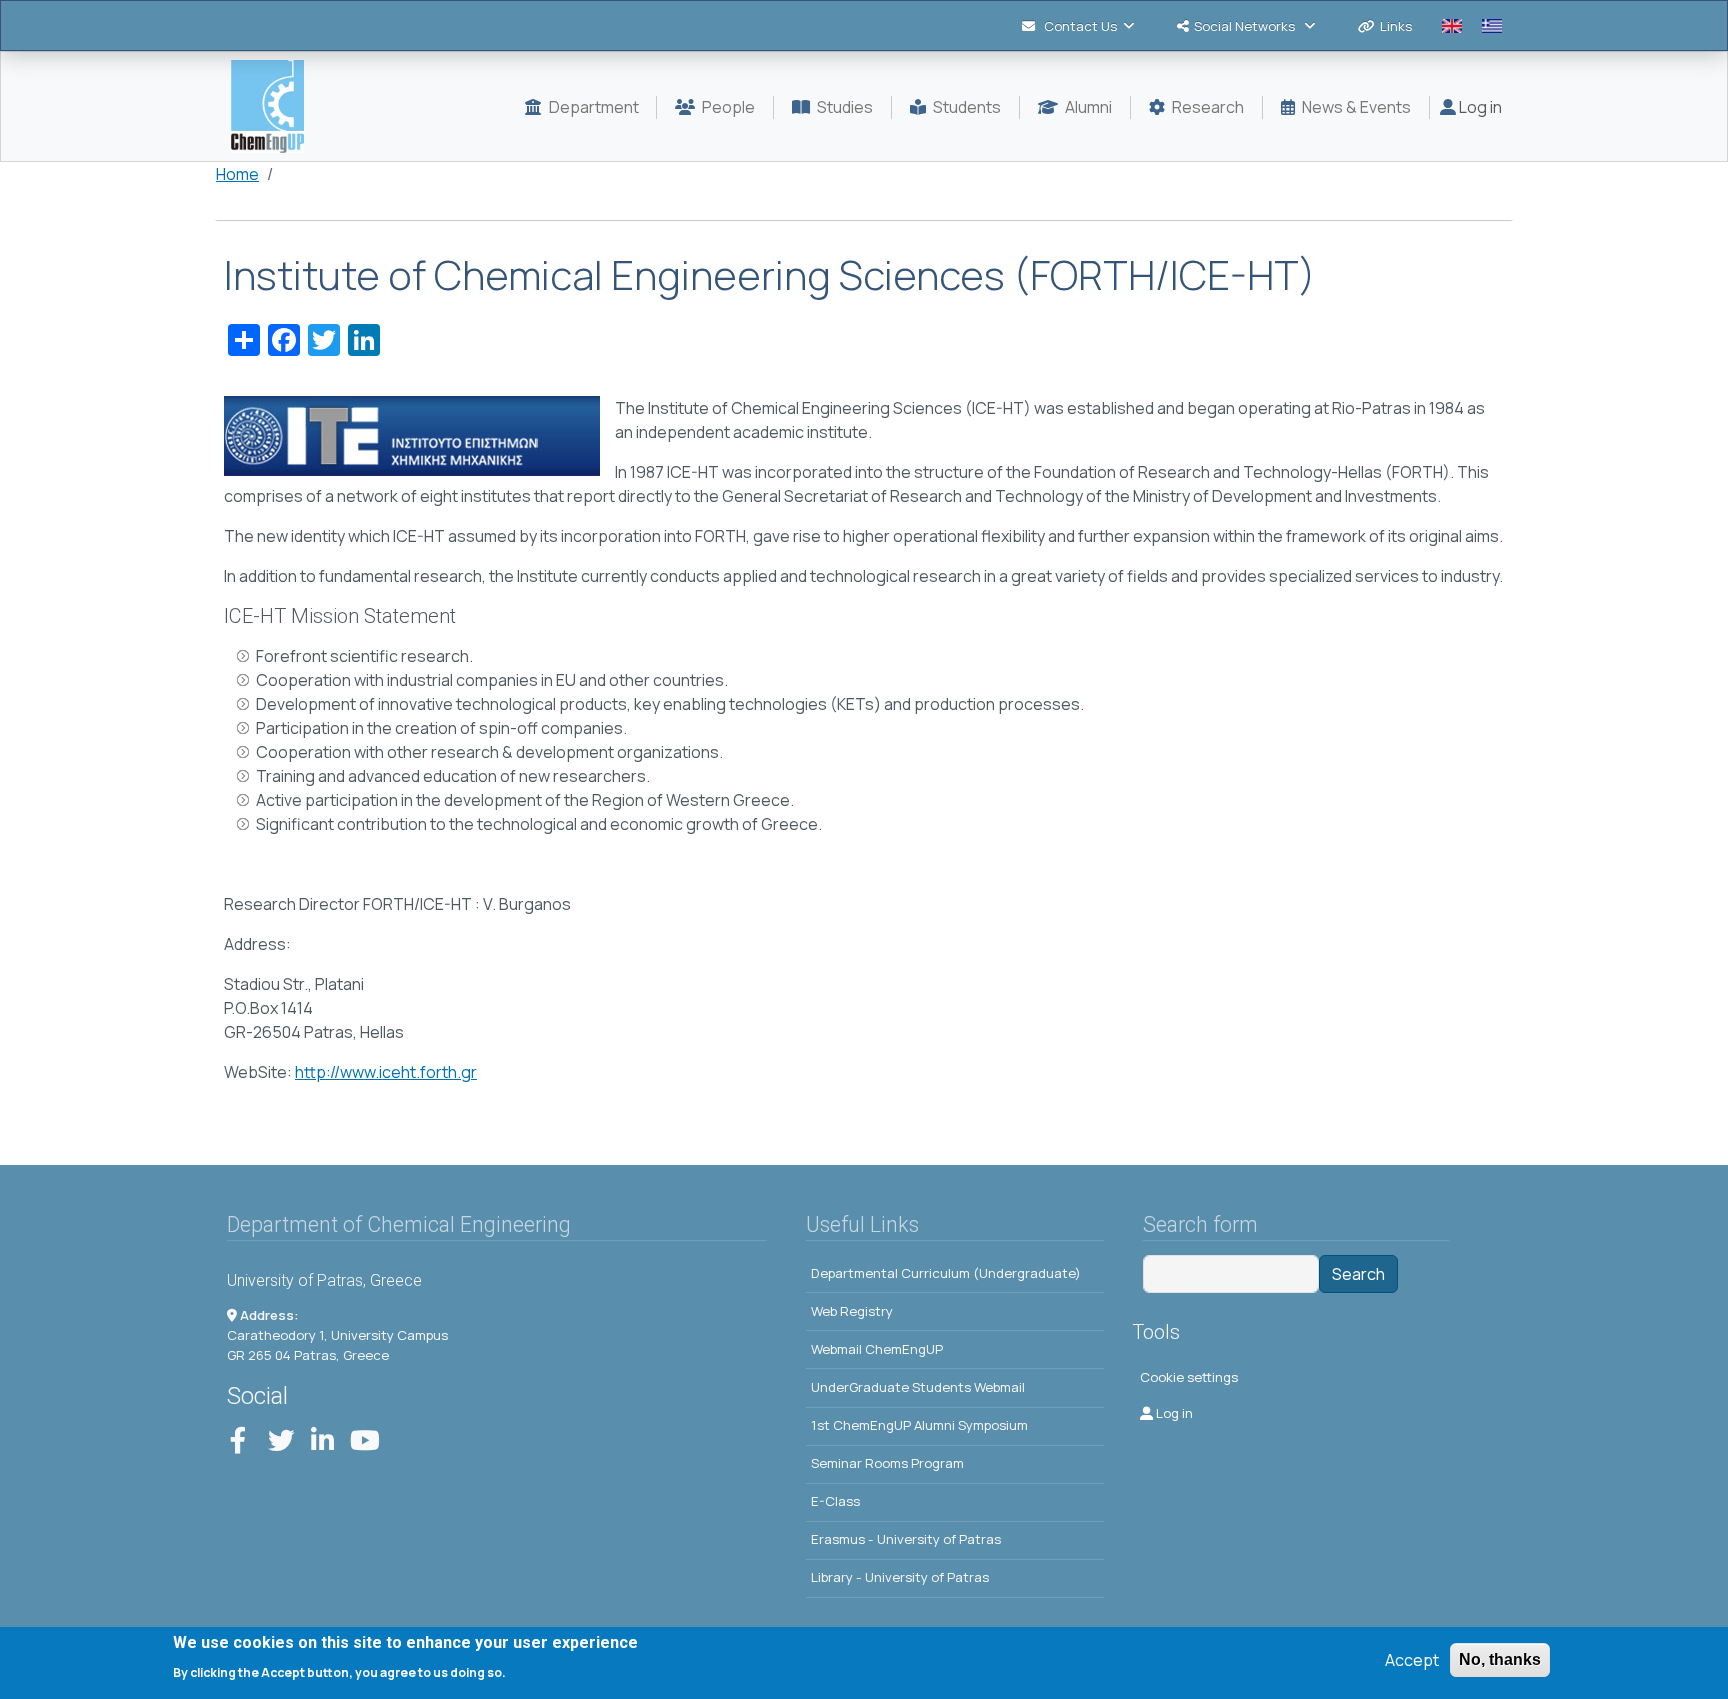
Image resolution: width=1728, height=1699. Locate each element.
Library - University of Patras (900, 1577)
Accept (1412, 1660)
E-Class (835, 1501)
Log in (1479, 107)
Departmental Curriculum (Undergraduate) (946, 1273)
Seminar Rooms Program (887, 1463)
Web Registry (852, 1311)
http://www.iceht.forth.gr (386, 1072)
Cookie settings (1189, 1377)
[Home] (275, 106)
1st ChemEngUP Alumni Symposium (919, 1425)
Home (237, 174)
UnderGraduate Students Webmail (918, 1387)
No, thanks (1500, 1659)
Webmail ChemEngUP (877, 1349)
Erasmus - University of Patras (906, 1539)
